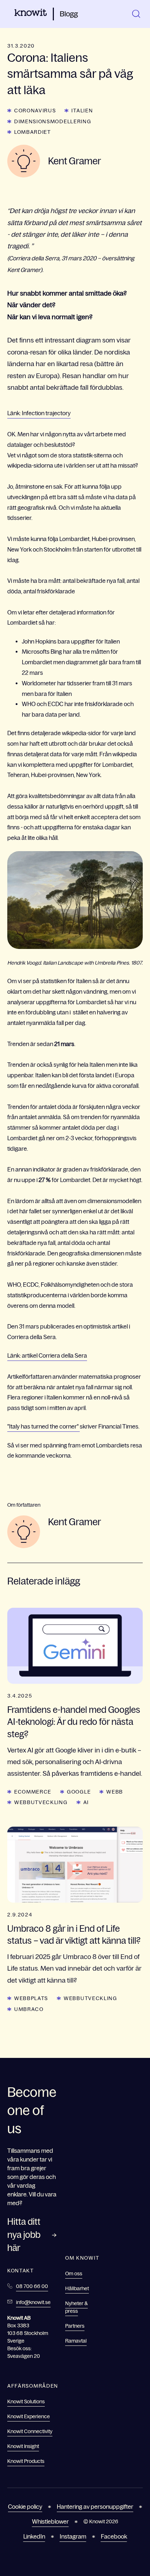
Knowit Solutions (26, 2401)
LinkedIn (34, 2536)
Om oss (74, 2273)
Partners (75, 2326)
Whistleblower (50, 2521)
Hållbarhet (77, 2288)
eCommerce (33, 1792)
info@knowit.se (33, 2302)
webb (115, 1792)
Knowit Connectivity (30, 2431)
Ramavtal (76, 2341)
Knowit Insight (23, 2446)
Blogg (69, 14)
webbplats (31, 1998)
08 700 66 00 (32, 2286)
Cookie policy (25, 2507)
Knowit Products (26, 2461)
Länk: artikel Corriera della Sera (47, 1355)
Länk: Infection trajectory (39, 413)
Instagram (73, 2536)
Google (79, 1792)
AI (86, 1802)
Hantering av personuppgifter (95, 2507)
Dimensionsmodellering (53, 121)
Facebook (114, 2536)
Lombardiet (33, 132)
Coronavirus (35, 111)
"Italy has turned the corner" (44, 1426)
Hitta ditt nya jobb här (24, 2235)
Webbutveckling (41, 1802)
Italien (82, 111)
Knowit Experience (29, 2416)
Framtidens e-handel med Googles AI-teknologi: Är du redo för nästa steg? (74, 1722)
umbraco (29, 2009)
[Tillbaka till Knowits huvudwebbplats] (31, 14)
